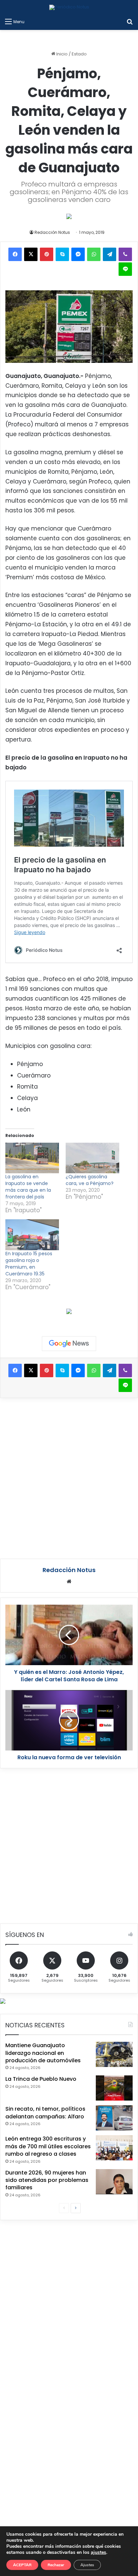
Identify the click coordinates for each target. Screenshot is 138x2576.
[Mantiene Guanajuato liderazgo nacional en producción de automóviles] (114, 2054)
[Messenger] (78, 254)
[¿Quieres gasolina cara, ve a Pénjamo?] (92, 1158)
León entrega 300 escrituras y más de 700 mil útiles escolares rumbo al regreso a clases (48, 2146)
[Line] (125, 269)
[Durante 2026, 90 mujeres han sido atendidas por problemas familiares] (114, 2182)
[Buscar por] (130, 22)
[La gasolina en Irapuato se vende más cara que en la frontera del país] (32, 1158)
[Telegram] (110, 254)
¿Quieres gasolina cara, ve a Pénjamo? (90, 1180)
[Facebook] (15, 254)
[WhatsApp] (94, 254)
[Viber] (125, 254)
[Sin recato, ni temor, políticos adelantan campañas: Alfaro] (114, 2118)
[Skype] (62, 254)
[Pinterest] (47, 254)
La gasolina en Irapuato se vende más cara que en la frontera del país (28, 1187)
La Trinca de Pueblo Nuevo (41, 2079)
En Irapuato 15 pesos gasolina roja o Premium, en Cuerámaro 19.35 (29, 1264)
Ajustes (87, 2565)
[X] (31, 254)
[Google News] (69, 1344)
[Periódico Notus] (69, 7)
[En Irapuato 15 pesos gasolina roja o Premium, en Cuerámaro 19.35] (32, 1235)
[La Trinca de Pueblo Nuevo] (114, 2088)
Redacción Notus (52, 232)
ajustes (98, 2552)
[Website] (69, 1581)
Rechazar (56, 2565)
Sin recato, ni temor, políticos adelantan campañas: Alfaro (45, 2113)
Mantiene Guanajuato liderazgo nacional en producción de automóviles (43, 2053)
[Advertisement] (69, 1477)
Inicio (61, 54)
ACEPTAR (22, 2565)
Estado (79, 54)
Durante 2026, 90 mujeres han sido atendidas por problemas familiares (47, 2180)
